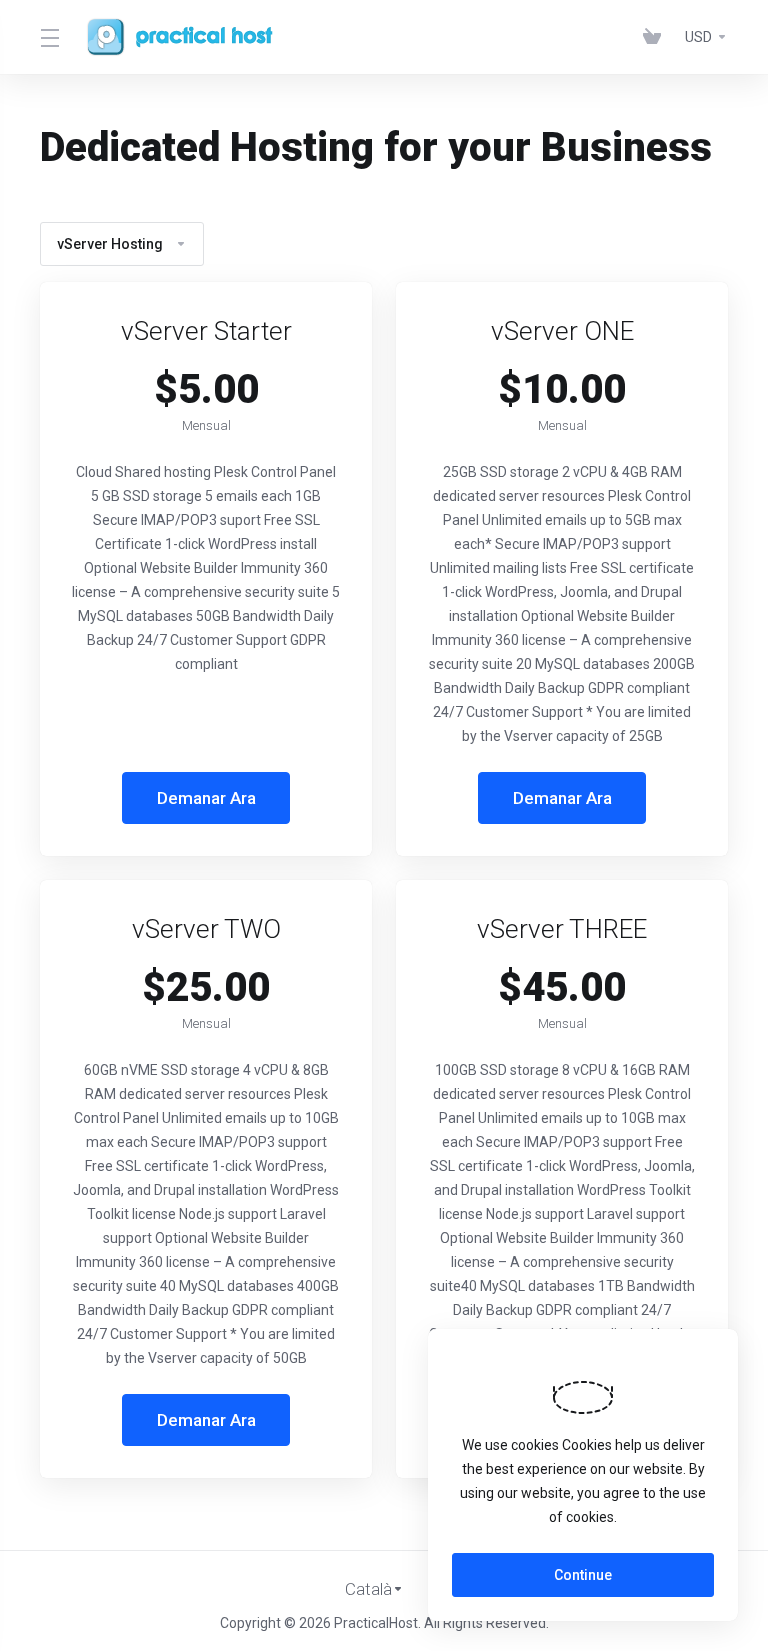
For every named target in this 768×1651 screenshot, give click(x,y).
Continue (583, 1575)
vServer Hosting (110, 244)
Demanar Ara (206, 798)
